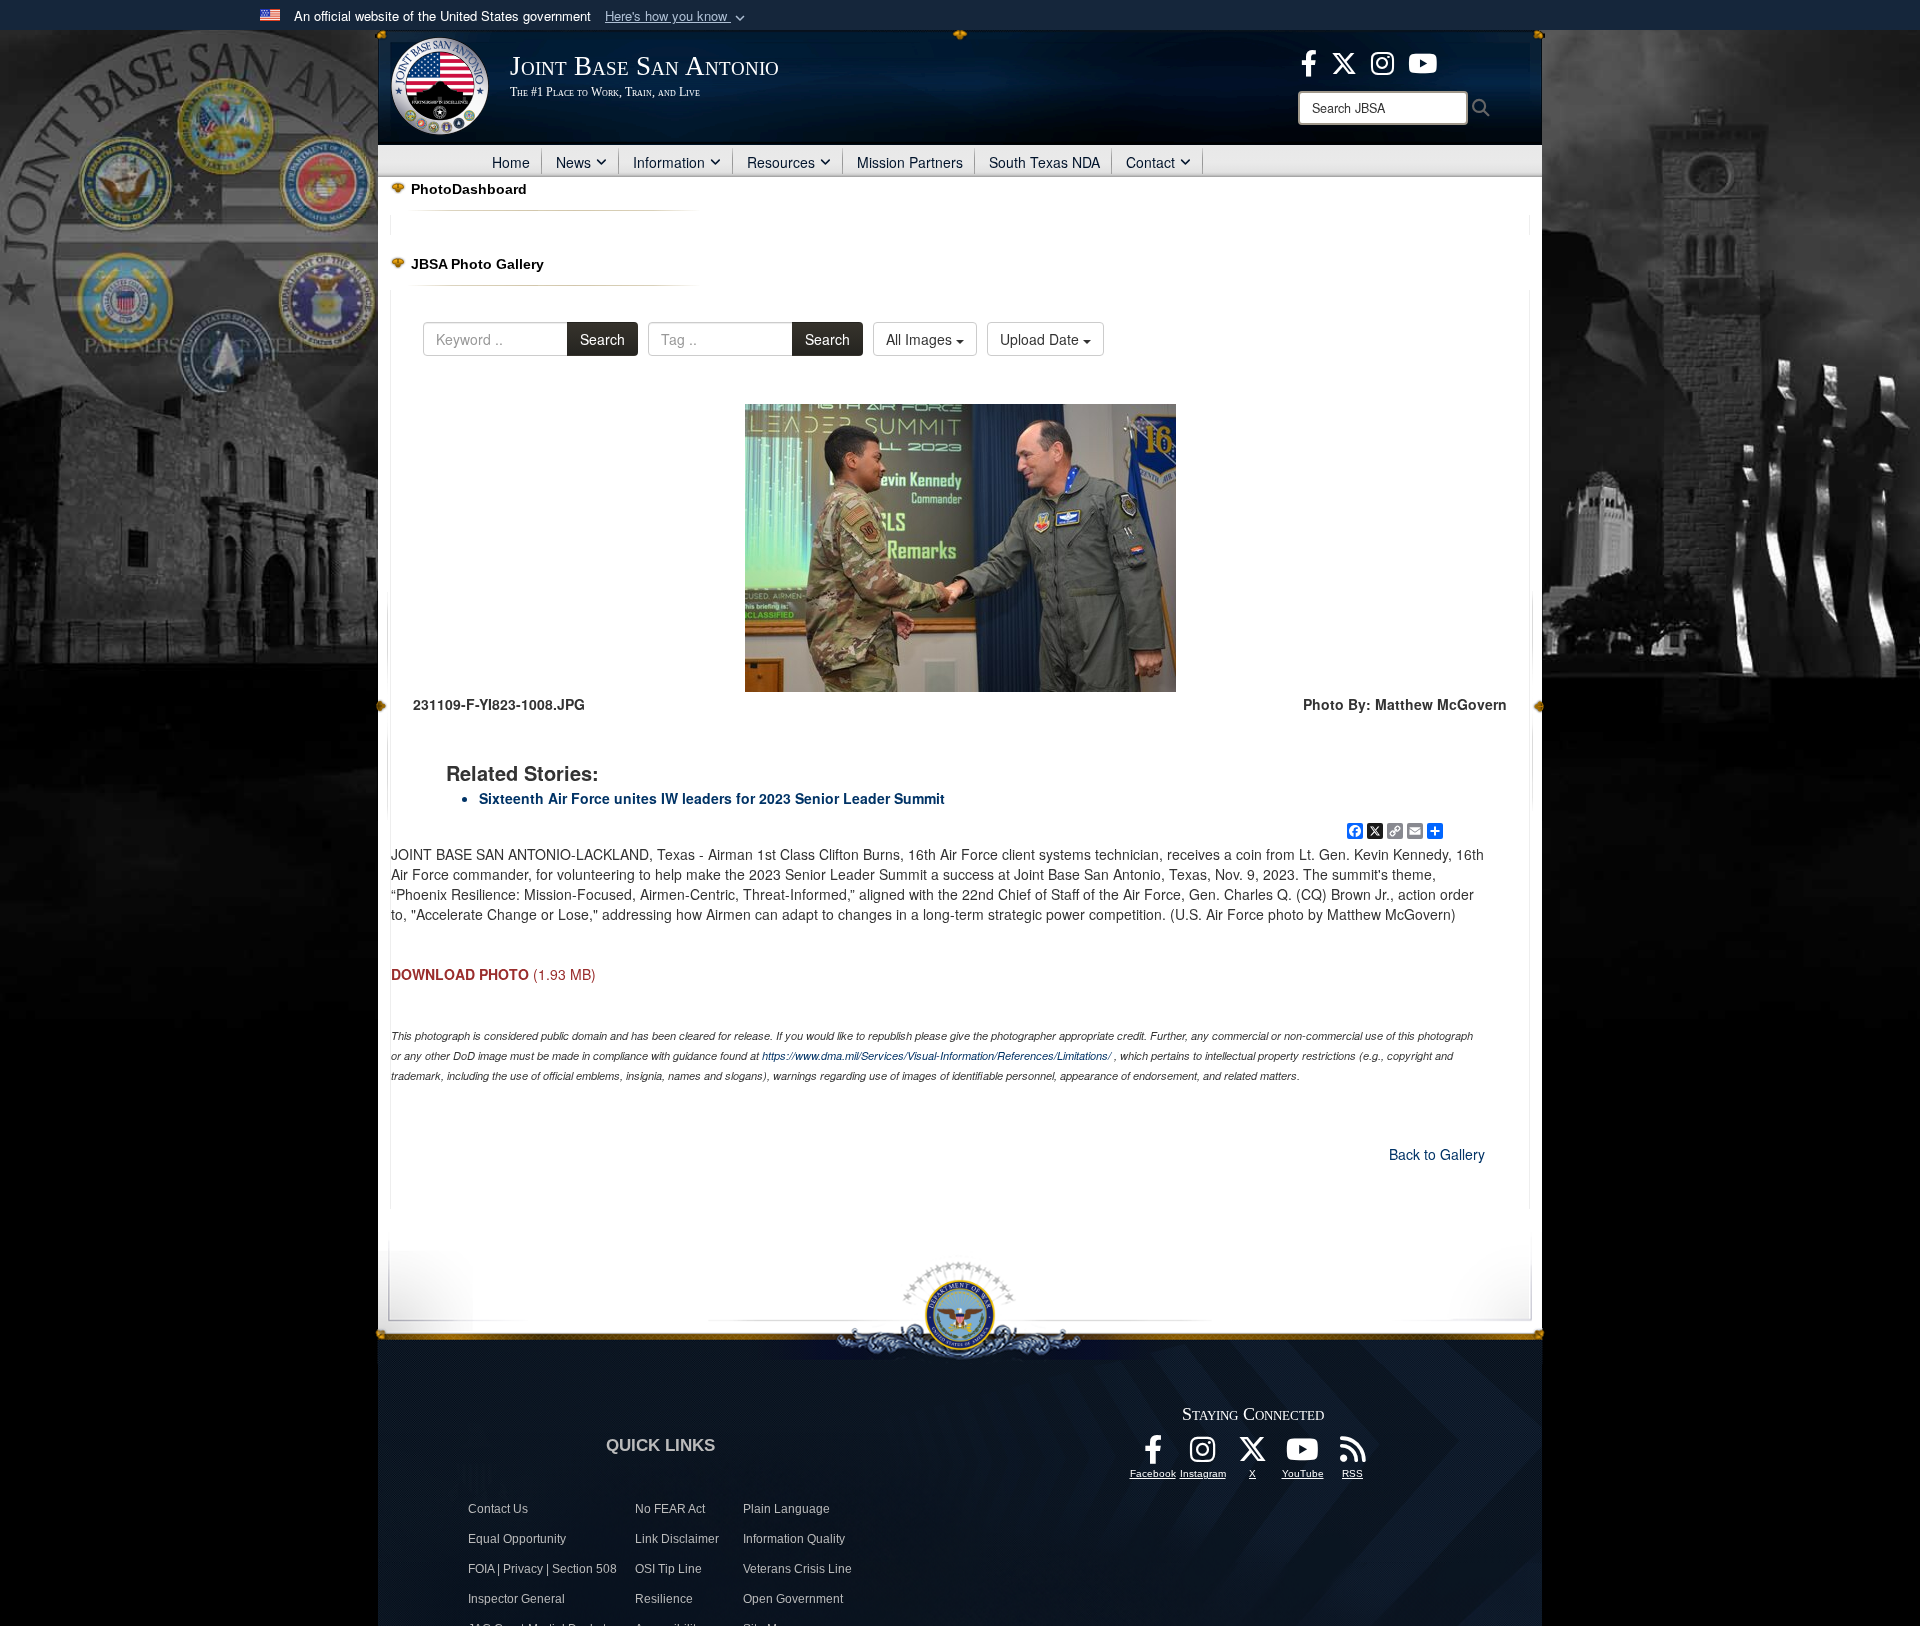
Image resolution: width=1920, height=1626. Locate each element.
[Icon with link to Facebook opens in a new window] (1309, 61)
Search (602, 339)
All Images (921, 339)
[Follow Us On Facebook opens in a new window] (1153, 1455)
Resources (781, 162)
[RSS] (1353, 1455)
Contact (1150, 162)
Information (669, 162)
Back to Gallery (1437, 1154)
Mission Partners (910, 162)
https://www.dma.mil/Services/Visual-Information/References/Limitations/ (936, 1055)
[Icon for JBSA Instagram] (1203, 1455)
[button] (677, 16)
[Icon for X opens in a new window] (1344, 61)
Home (511, 162)
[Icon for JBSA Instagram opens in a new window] (1382, 61)
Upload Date (1041, 339)
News (573, 162)
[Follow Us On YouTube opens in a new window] (1303, 1455)
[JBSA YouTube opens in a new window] (1422, 61)
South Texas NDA (1044, 162)
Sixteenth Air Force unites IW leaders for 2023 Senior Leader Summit (712, 798)
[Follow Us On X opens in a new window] (1253, 1455)
